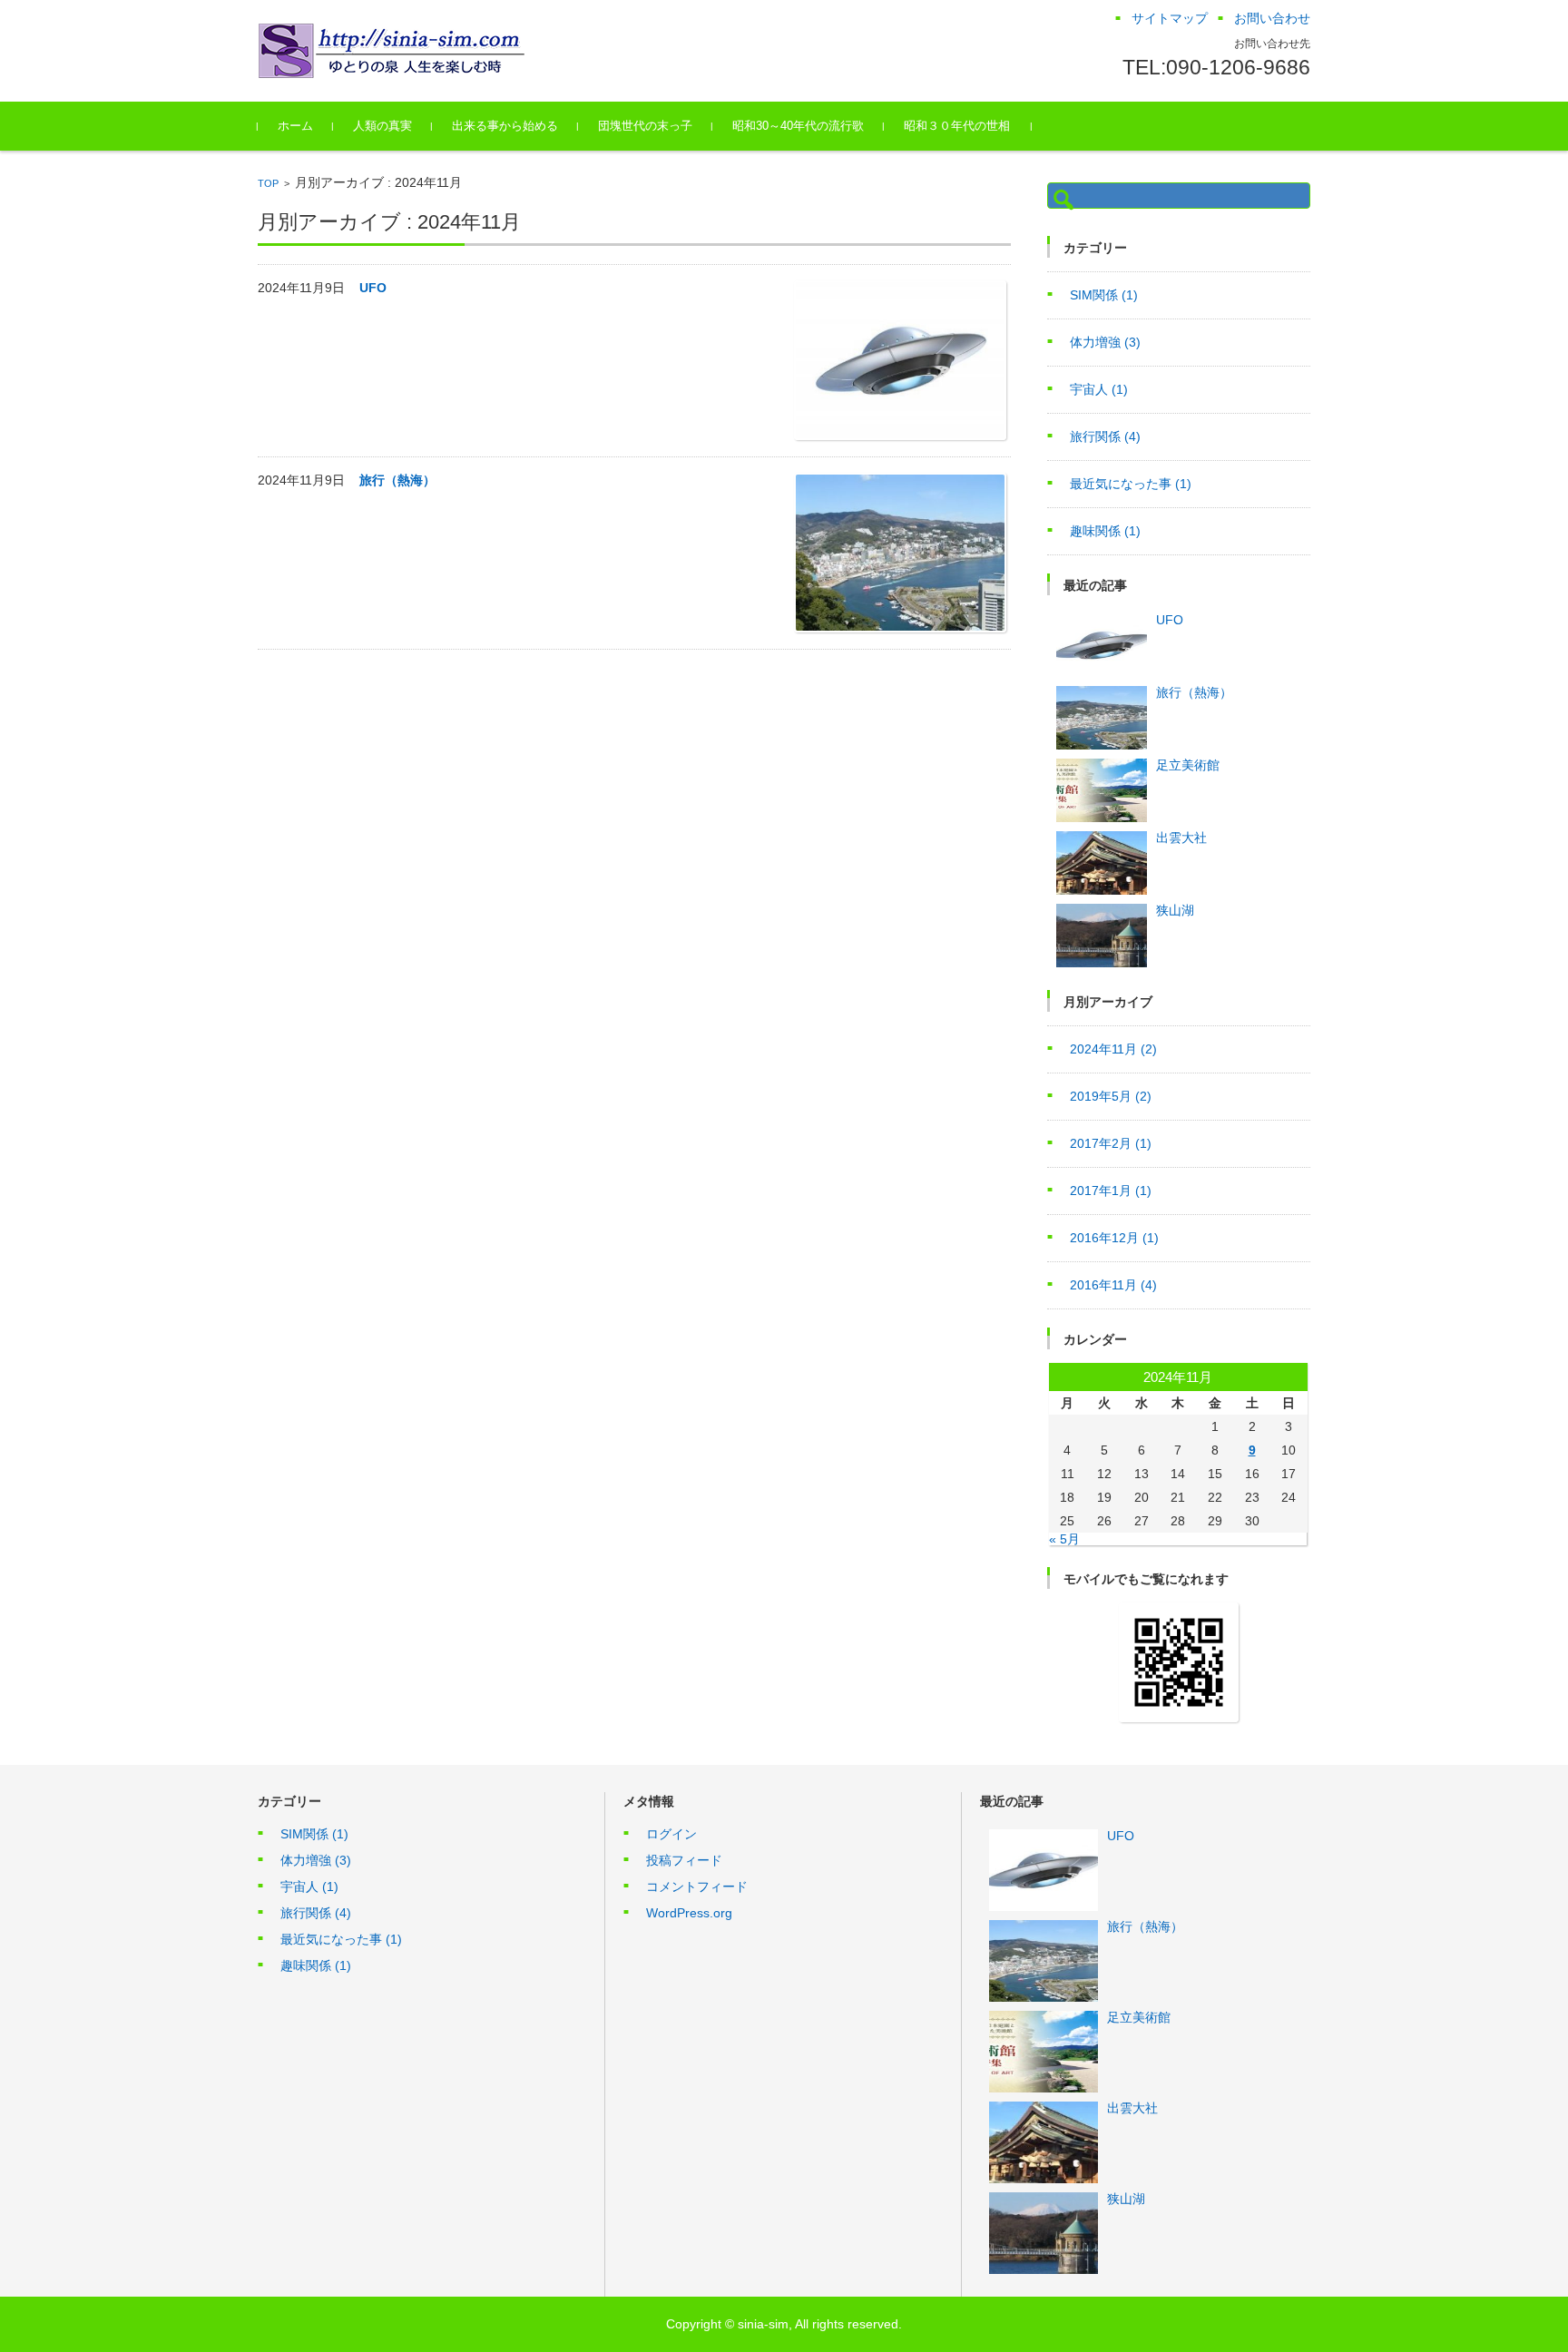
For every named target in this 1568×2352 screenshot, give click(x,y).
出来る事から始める (505, 126)
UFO (373, 288)
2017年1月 (1111, 1191)
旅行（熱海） (397, 480)
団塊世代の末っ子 (645, 126)
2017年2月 (1111, 1143)
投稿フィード (684, 1860)
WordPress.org (689, 1913)
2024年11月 (1113, 1049)
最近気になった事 (1131, 484)
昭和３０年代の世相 (957, 126)
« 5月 (1064, 1539)
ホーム (295, 126)
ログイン (671, 1834)
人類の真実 (382, 126)
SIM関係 (1104, 295)
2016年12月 (1114, 1238)
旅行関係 (1105, 436)
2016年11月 (1113, 1285)
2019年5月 (1111, 1096)
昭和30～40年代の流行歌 (798, 126)
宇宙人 (1099, 389)
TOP (268, 183)
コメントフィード (697, 1886)
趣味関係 (1105, 531)
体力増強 (1105, 342)
